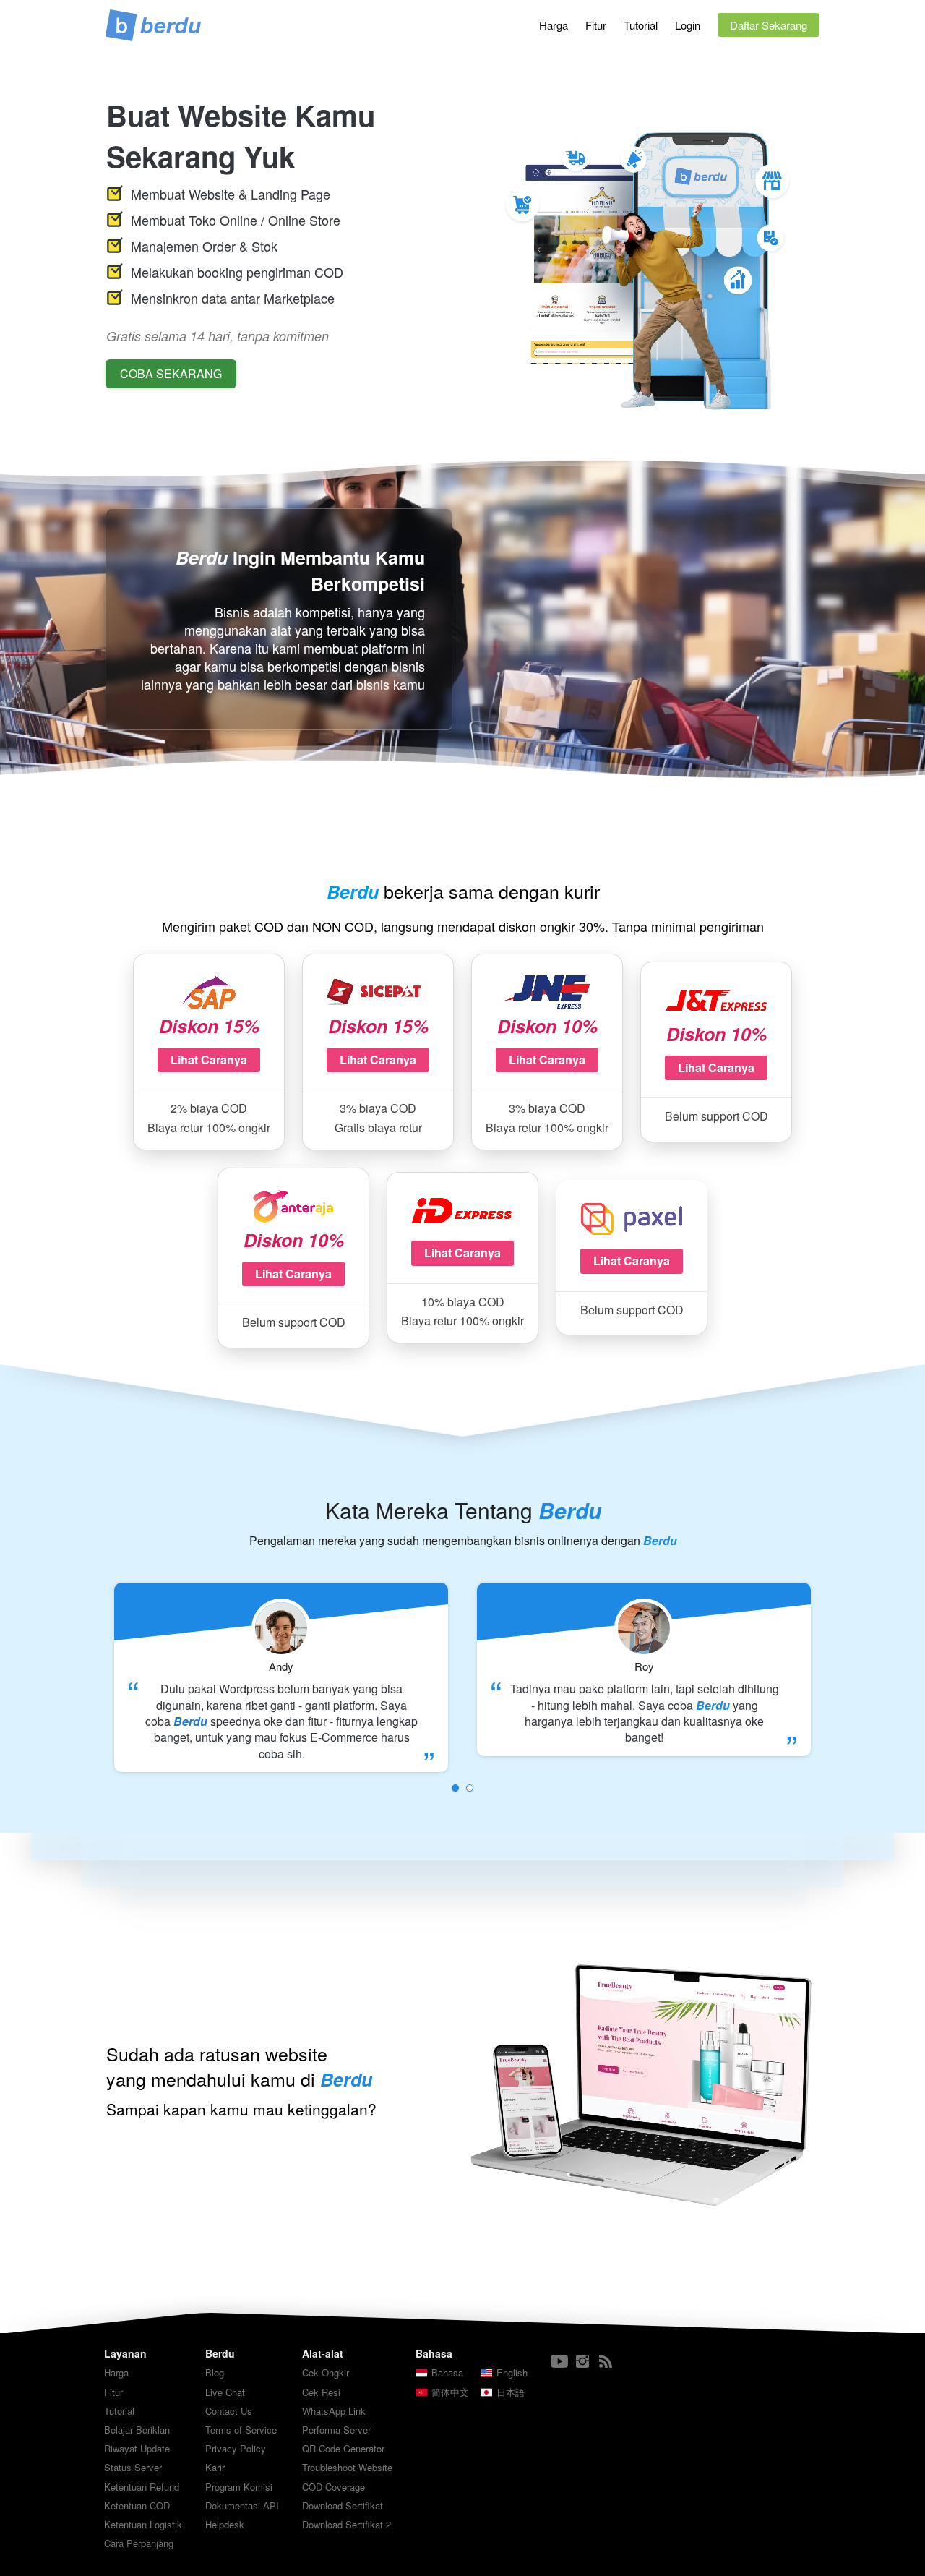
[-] (559, 2362)
